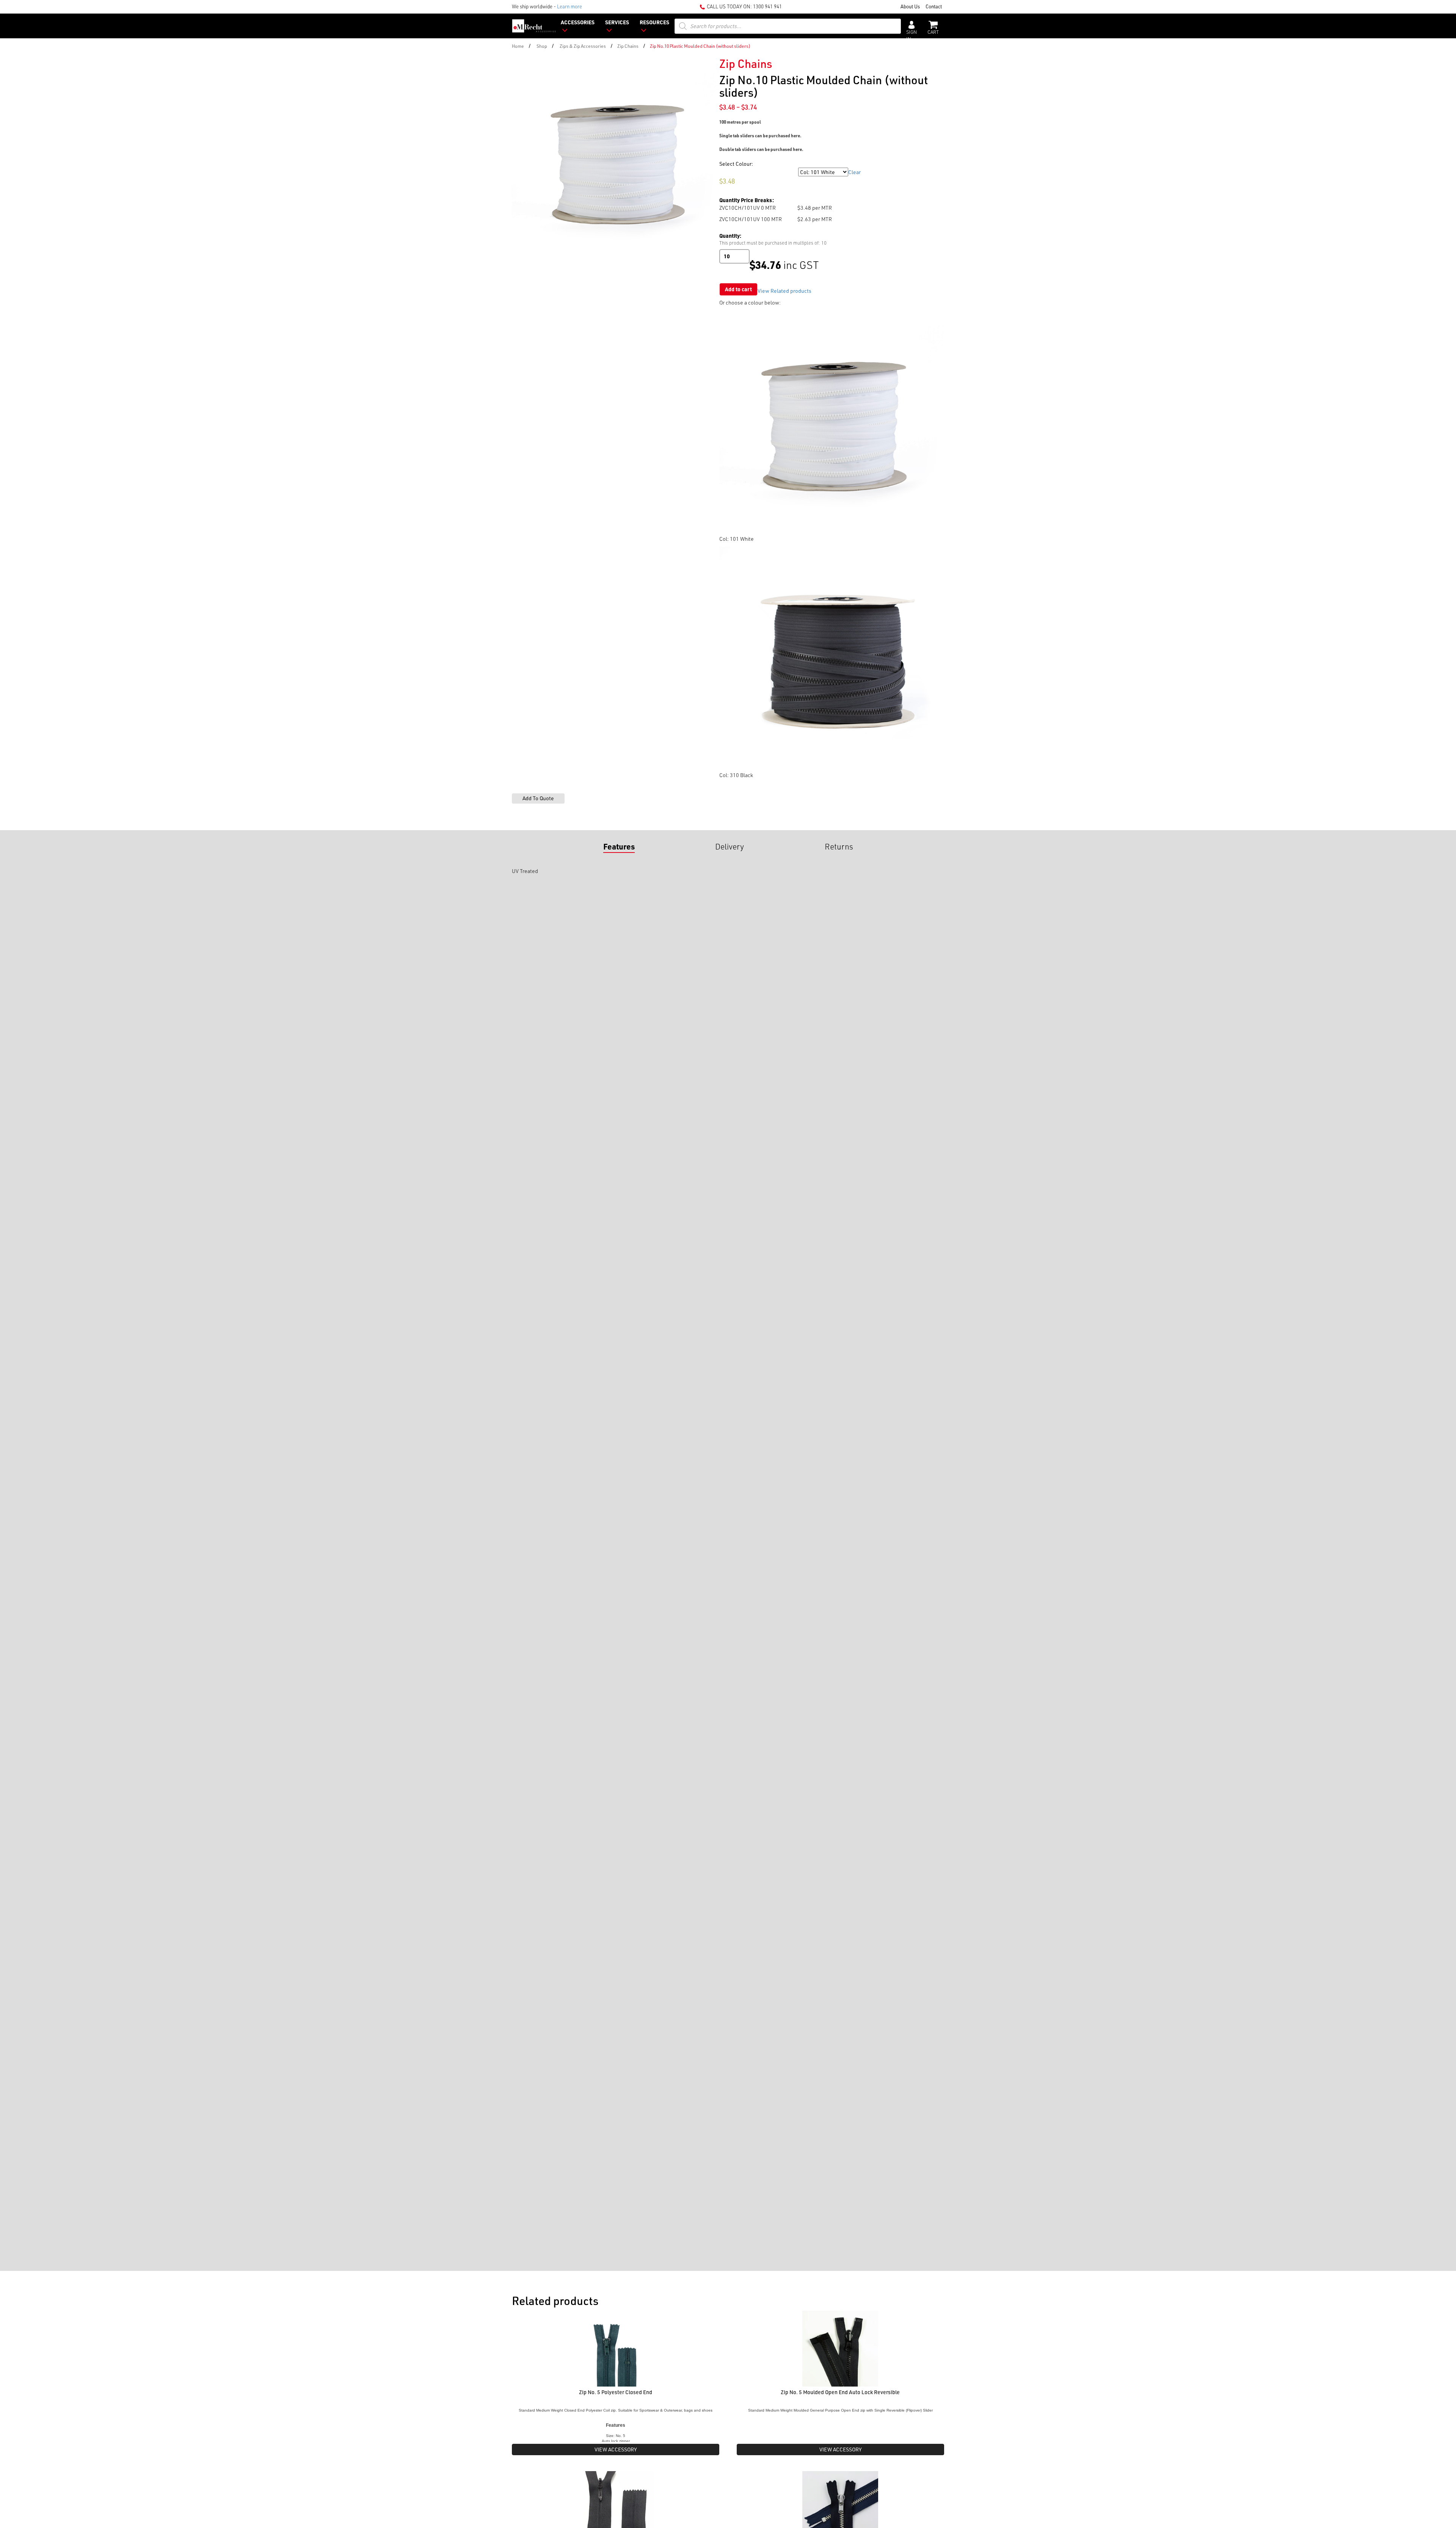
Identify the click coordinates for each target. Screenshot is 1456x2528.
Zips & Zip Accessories (583, 46)
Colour (728, 172)
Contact (934, 6)
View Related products (784, 291)
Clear (854, 172)
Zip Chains (628, 46)
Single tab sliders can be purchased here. (760, 136)
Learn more (570, 6)
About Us (910, 6)
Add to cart (738, 289)
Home (518, 46)
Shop (542, 46)
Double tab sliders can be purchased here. (761, 149)
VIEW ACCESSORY (616, 2449)
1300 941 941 (767, 6)
